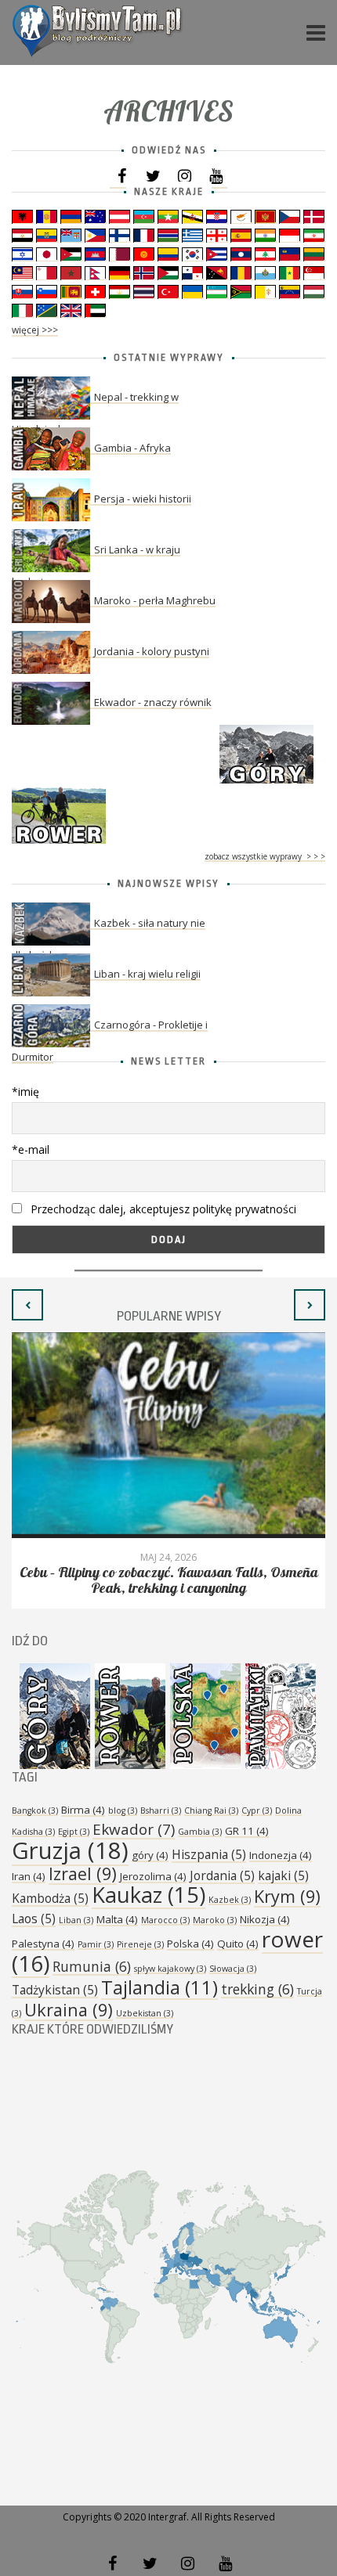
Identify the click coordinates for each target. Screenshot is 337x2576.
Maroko (215, 1920)
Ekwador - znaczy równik (153, 702)
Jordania (222, 1875)
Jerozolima (153, 1876)
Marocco (165, 1920)
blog (123, 1810)
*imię (25, 1092)
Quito (238, 1944)
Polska (190, 1944)
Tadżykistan (55, 1990)
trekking (257, 1989)
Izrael (83, 1873)
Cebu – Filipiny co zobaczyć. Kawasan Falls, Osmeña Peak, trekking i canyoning (169, 1581)
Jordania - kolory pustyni (152, 651)
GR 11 (247, 1831)
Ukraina (69, 2010)
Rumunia (92, 1966)
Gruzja (70, 1850)
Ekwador (134, 1829)
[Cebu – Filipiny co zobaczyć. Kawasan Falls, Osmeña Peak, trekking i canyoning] (168, 1435)
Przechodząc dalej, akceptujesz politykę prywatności (162, 1209)
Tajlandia (159, 1987)
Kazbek (230, 1900)
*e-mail (31, 1149)
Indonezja (281, 1855)
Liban (76, 1920)
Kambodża (50, 1898)
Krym (287, 1896)
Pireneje (140, 1944)
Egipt (74, 1832)
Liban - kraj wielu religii (147, 974)
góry (150, 1855)
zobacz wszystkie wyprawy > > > (265, 856)
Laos (34, 1918)
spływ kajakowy (170, 1969)
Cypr (257, 1810)
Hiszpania (209, 1854)
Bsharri (161, 1810)
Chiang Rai (211, 1810)
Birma (83, 1810)
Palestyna (43, 1944)
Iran (29, 1876)
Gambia (200, 1832)
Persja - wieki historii (143, 499)
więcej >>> (35, 330)
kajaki (283, 1875)
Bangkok (35, 1810)
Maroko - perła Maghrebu (155, 600)
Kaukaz (149, 1895)
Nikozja (265, 1919)
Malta (117, 1919)
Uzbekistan (145, 2013)
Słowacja (233, 1969)
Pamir (96, 1944)
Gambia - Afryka (132, 448)
